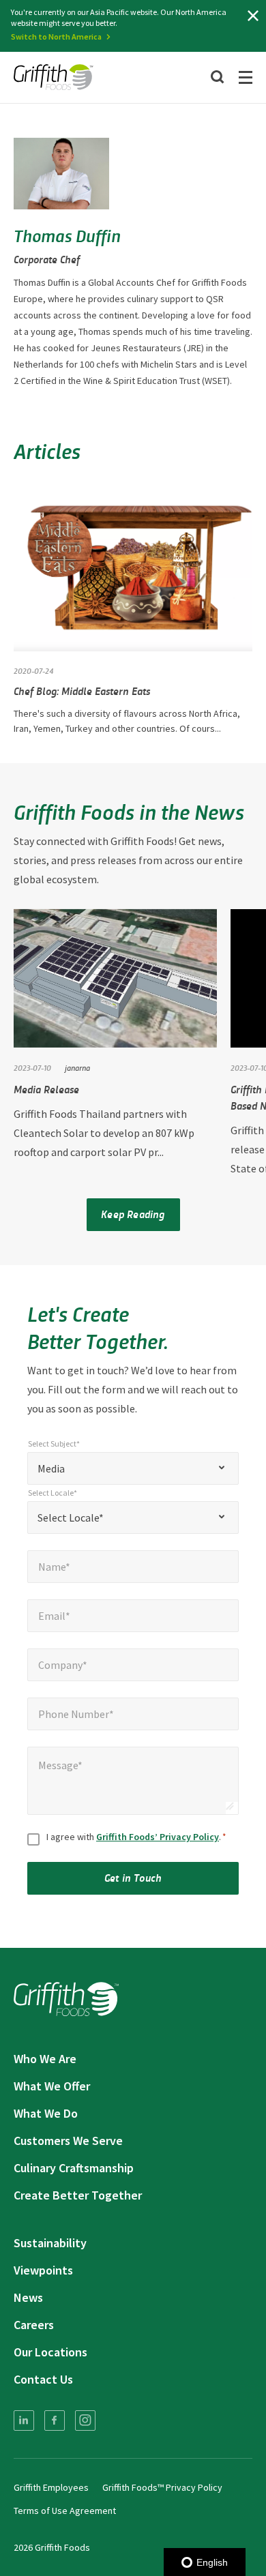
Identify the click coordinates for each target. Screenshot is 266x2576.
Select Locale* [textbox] (71, 1518)
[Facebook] (55, 2420)
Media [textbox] (51, 1468)
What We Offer (52, 2086)
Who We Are (45, 2059)
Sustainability (50, 2243)
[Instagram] (85, 2420)
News (28, 2297)
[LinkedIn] (24, 2420)
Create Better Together (78, 2195)
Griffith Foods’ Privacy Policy (158, 1837)
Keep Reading (133, 1214)
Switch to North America (56, 36)
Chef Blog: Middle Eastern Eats (82, 691)
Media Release (46, 1089)
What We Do (46, 2113)
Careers (34, 2325)
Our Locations (50, 2352)
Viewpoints (43, 2270)
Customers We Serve (68, 2141)
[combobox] (133, 1468)
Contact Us (43, 2379)
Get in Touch (133, 1877)
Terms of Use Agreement (65, 2511)
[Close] (253, 16)
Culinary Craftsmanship (74, 2168)
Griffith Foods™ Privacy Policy (162, 2487)
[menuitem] (24, 2420)
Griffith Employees (51, 2487)
